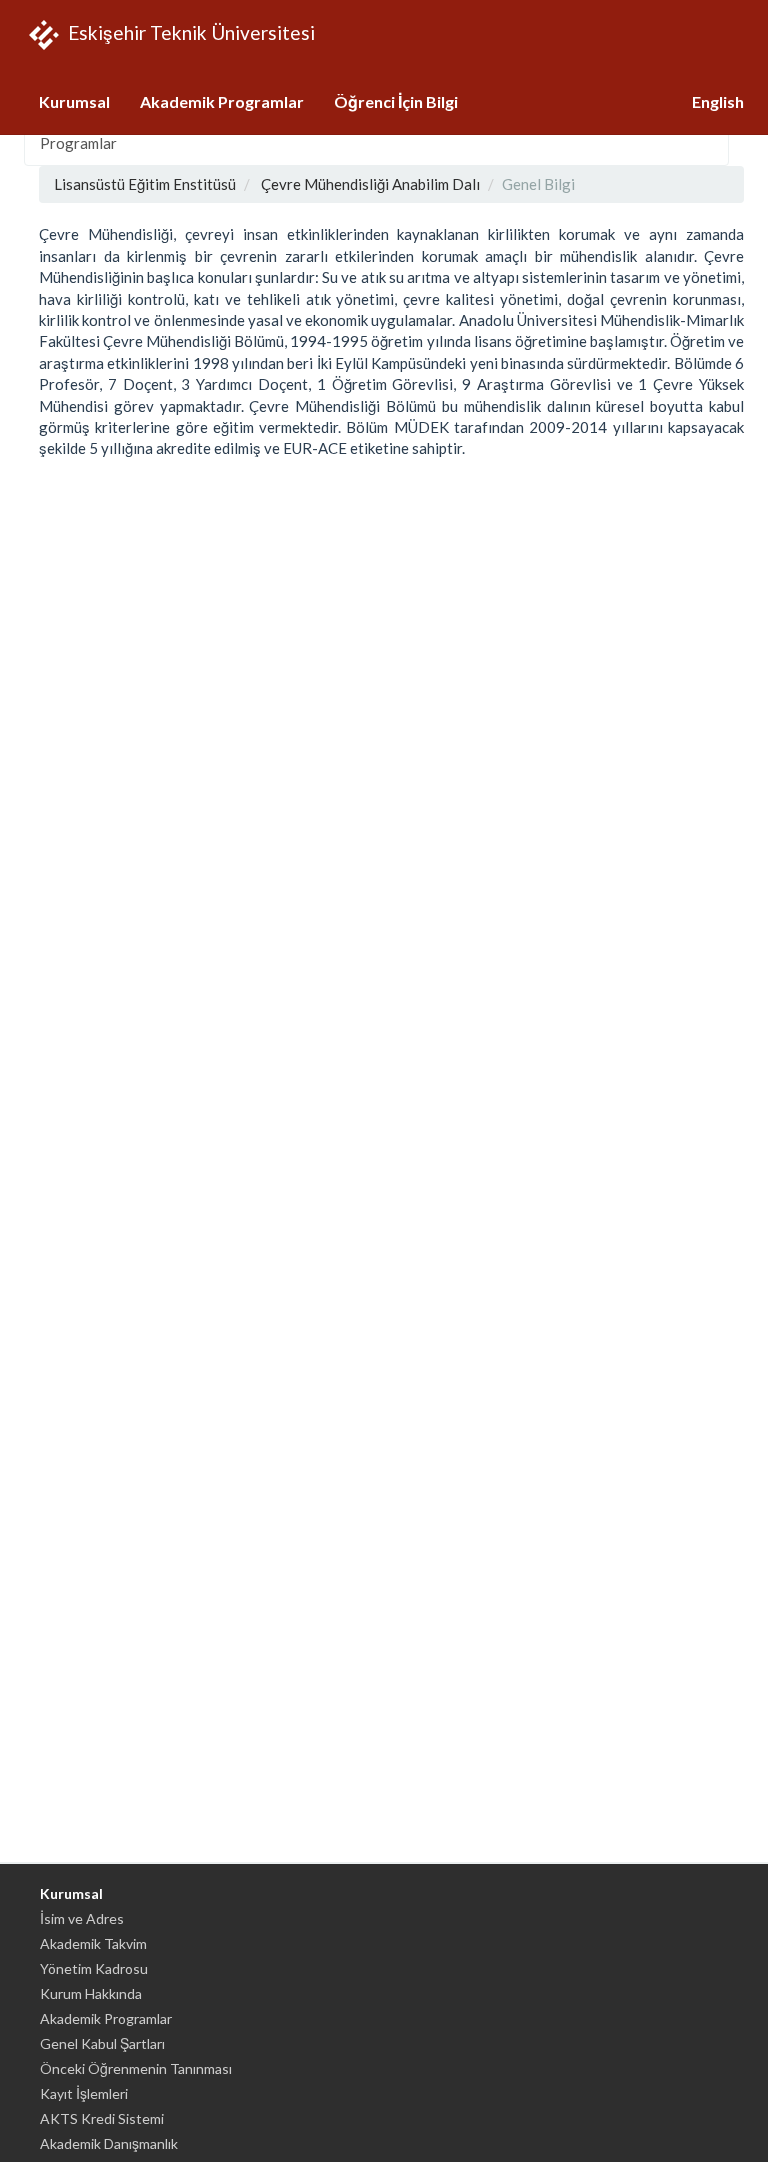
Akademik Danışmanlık (109, 2143)
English (718, 101)
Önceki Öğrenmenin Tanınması (136, 2068)
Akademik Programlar (222, 101)
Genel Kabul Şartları (102, 2043)
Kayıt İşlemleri (84, 2093)
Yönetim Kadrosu (94, 1968)
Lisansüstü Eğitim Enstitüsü (145, 184)
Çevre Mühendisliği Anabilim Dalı (370, 184)
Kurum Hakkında (91, 1993)
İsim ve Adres (82, 1918)
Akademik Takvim (93, 1943)
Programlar (78, 143)
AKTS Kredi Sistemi (102, 2118)
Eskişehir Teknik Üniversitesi (189, 31)
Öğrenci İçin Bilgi (396, 101)
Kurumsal (74, 101)
